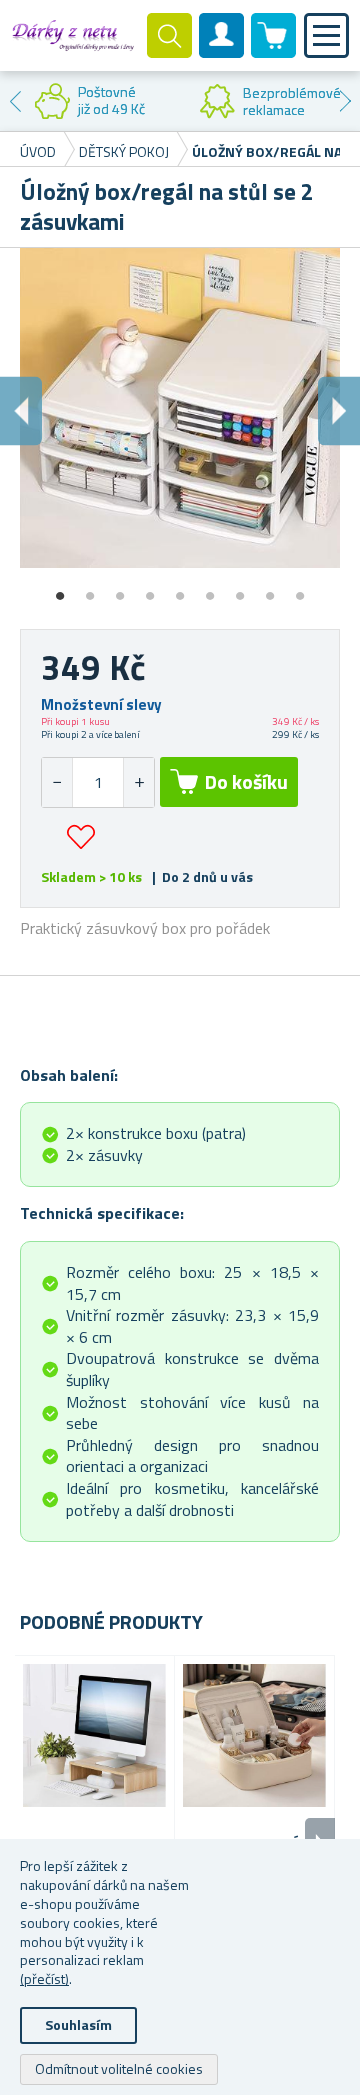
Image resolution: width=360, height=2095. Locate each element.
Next (345, 101)
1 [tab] (60, 589)
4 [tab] (150, 589)
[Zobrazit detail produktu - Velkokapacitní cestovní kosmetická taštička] (254, 1735)
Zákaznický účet (222, 52)
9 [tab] (300, 589)
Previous (15, 101)
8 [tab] (270, 589)
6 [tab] (210, 589)
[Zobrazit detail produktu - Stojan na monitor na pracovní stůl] (94, 1735)
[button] (138, 782)
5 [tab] (180, 589)
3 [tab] (120, 589)
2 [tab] (90, 589)
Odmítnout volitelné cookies (119, 2068)
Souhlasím (78, 2024)
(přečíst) (44, 1978)
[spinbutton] (98, 782)
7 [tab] (240, 589)
